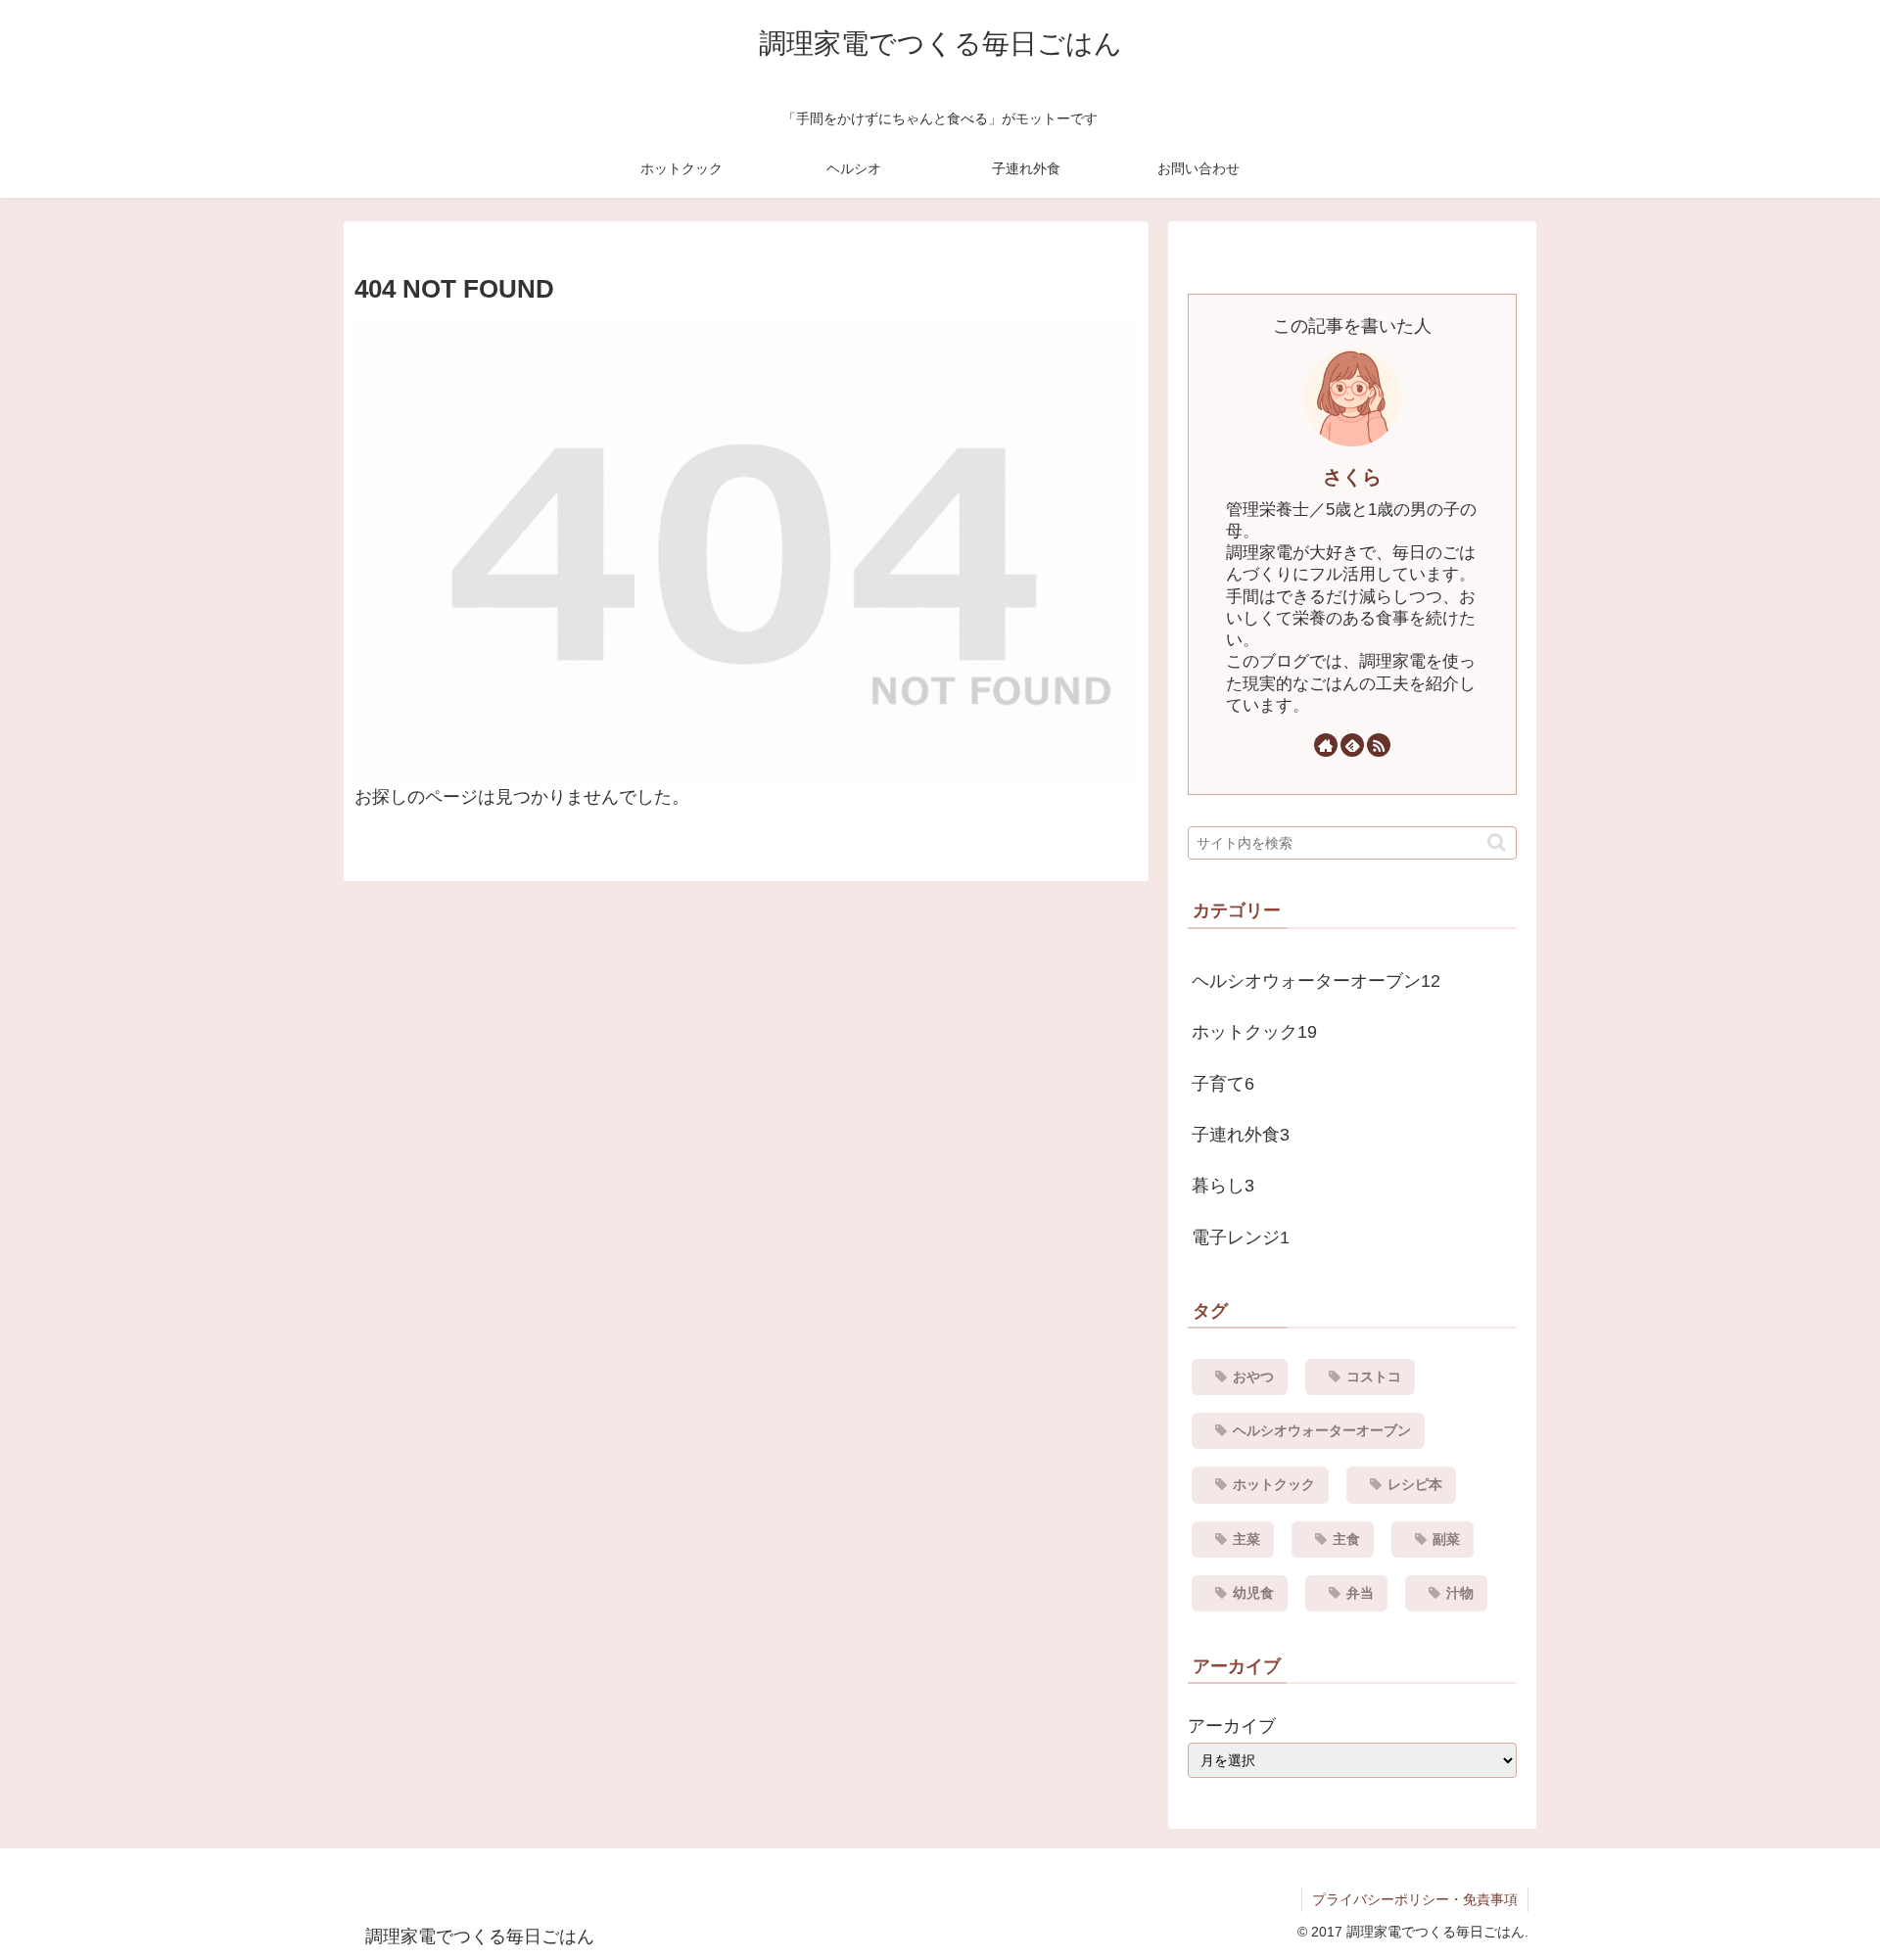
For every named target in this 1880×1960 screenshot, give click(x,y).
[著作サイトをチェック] (1326, 745)
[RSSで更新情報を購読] (1379, 745)
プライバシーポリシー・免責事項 (1415, 1899)
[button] (1497, 842)
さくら (1352, 477)
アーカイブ (1232, 1726)
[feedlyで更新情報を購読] (1352, 745)
